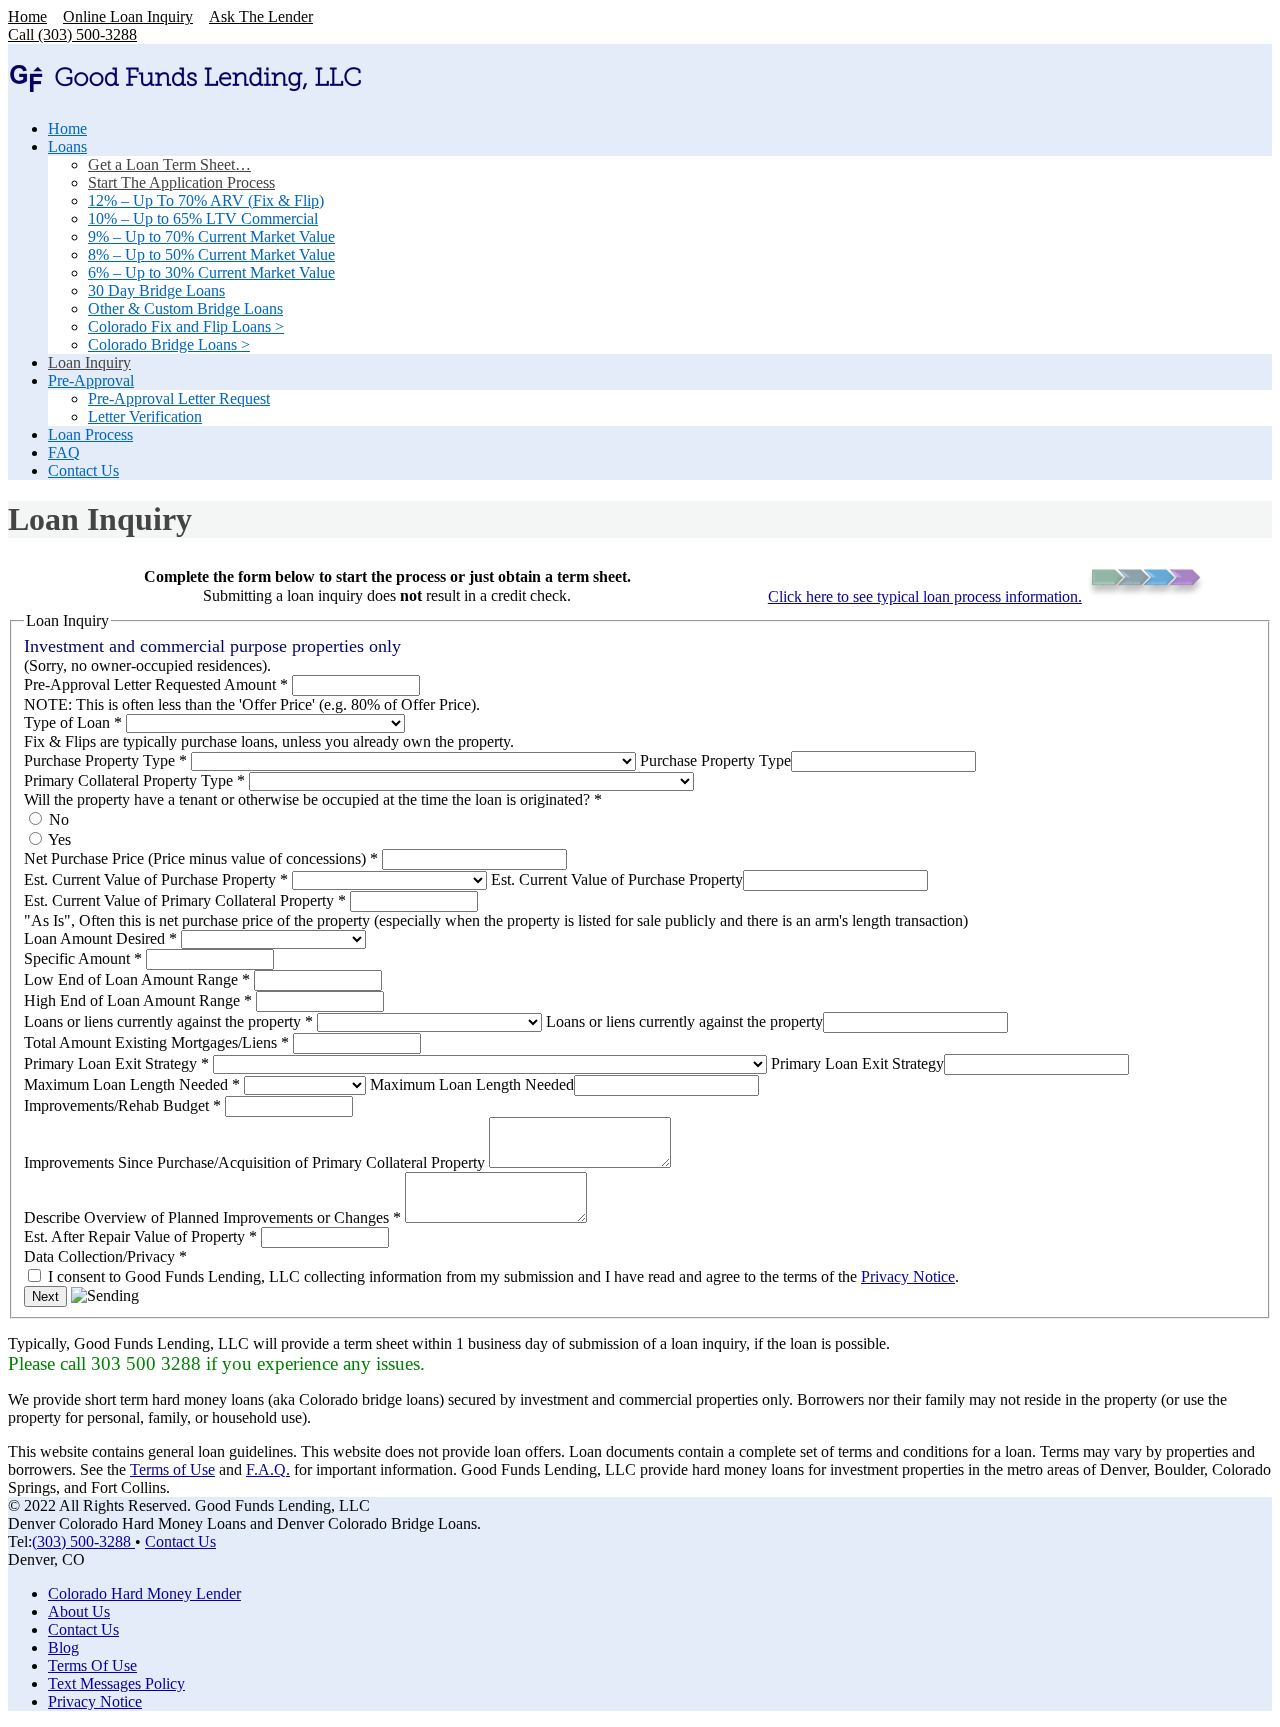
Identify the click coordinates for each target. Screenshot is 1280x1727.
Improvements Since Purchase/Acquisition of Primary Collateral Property (256, 1162)
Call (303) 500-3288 (72, 34)
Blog (63, 1647)
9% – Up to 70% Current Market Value (211, 236)
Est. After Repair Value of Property (140, 1236)
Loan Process (90, 434)
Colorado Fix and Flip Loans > (186, 326)
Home (27, 16)
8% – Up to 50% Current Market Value (211, 254)
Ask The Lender (261, 16)
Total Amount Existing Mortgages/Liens (156, 1042)
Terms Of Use (92, 1665)
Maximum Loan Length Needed (132, 1084)
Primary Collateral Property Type (134, 780)
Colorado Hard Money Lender (144, 1593)
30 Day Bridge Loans (156, 290)
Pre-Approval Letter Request (179, 398)
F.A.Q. (268, 1469)
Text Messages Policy (116, 1683)
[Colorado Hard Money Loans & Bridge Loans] (185, 86)
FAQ (64, 452)
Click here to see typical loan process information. (925, 596)
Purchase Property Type (105, 760)
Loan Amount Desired (100, 938)
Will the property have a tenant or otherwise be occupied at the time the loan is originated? (313, 799)
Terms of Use (172, 1469)
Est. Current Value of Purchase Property (156, 879)
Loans (67, 146)
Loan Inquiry (89, 362)
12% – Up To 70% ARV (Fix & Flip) (206, 200)
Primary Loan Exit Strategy (116, 1063)
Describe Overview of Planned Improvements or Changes (212, 1217)
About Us (79, 1611)
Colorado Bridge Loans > (169, 344)
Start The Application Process (181, 182)
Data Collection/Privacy (105, 1256)
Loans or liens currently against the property (168, 1021)
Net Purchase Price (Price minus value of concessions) (201, 858)
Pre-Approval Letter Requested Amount (156, 684)
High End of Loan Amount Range (138, 1000)
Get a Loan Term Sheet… (169, 164)
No (57, 819)
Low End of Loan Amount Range (137, 979)
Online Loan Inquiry (128, 16)
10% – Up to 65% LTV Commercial (203, 218)
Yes (58, 839)
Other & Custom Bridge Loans (185, 308)
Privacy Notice (908, 1276)
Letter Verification (145, 416)
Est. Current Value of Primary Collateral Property (185, 900)
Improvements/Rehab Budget (122, 1105)
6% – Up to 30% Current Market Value (211, 272)
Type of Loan (73, 722)
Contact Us (83, 470)
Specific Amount (83, 958)
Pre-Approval (91, 380)
